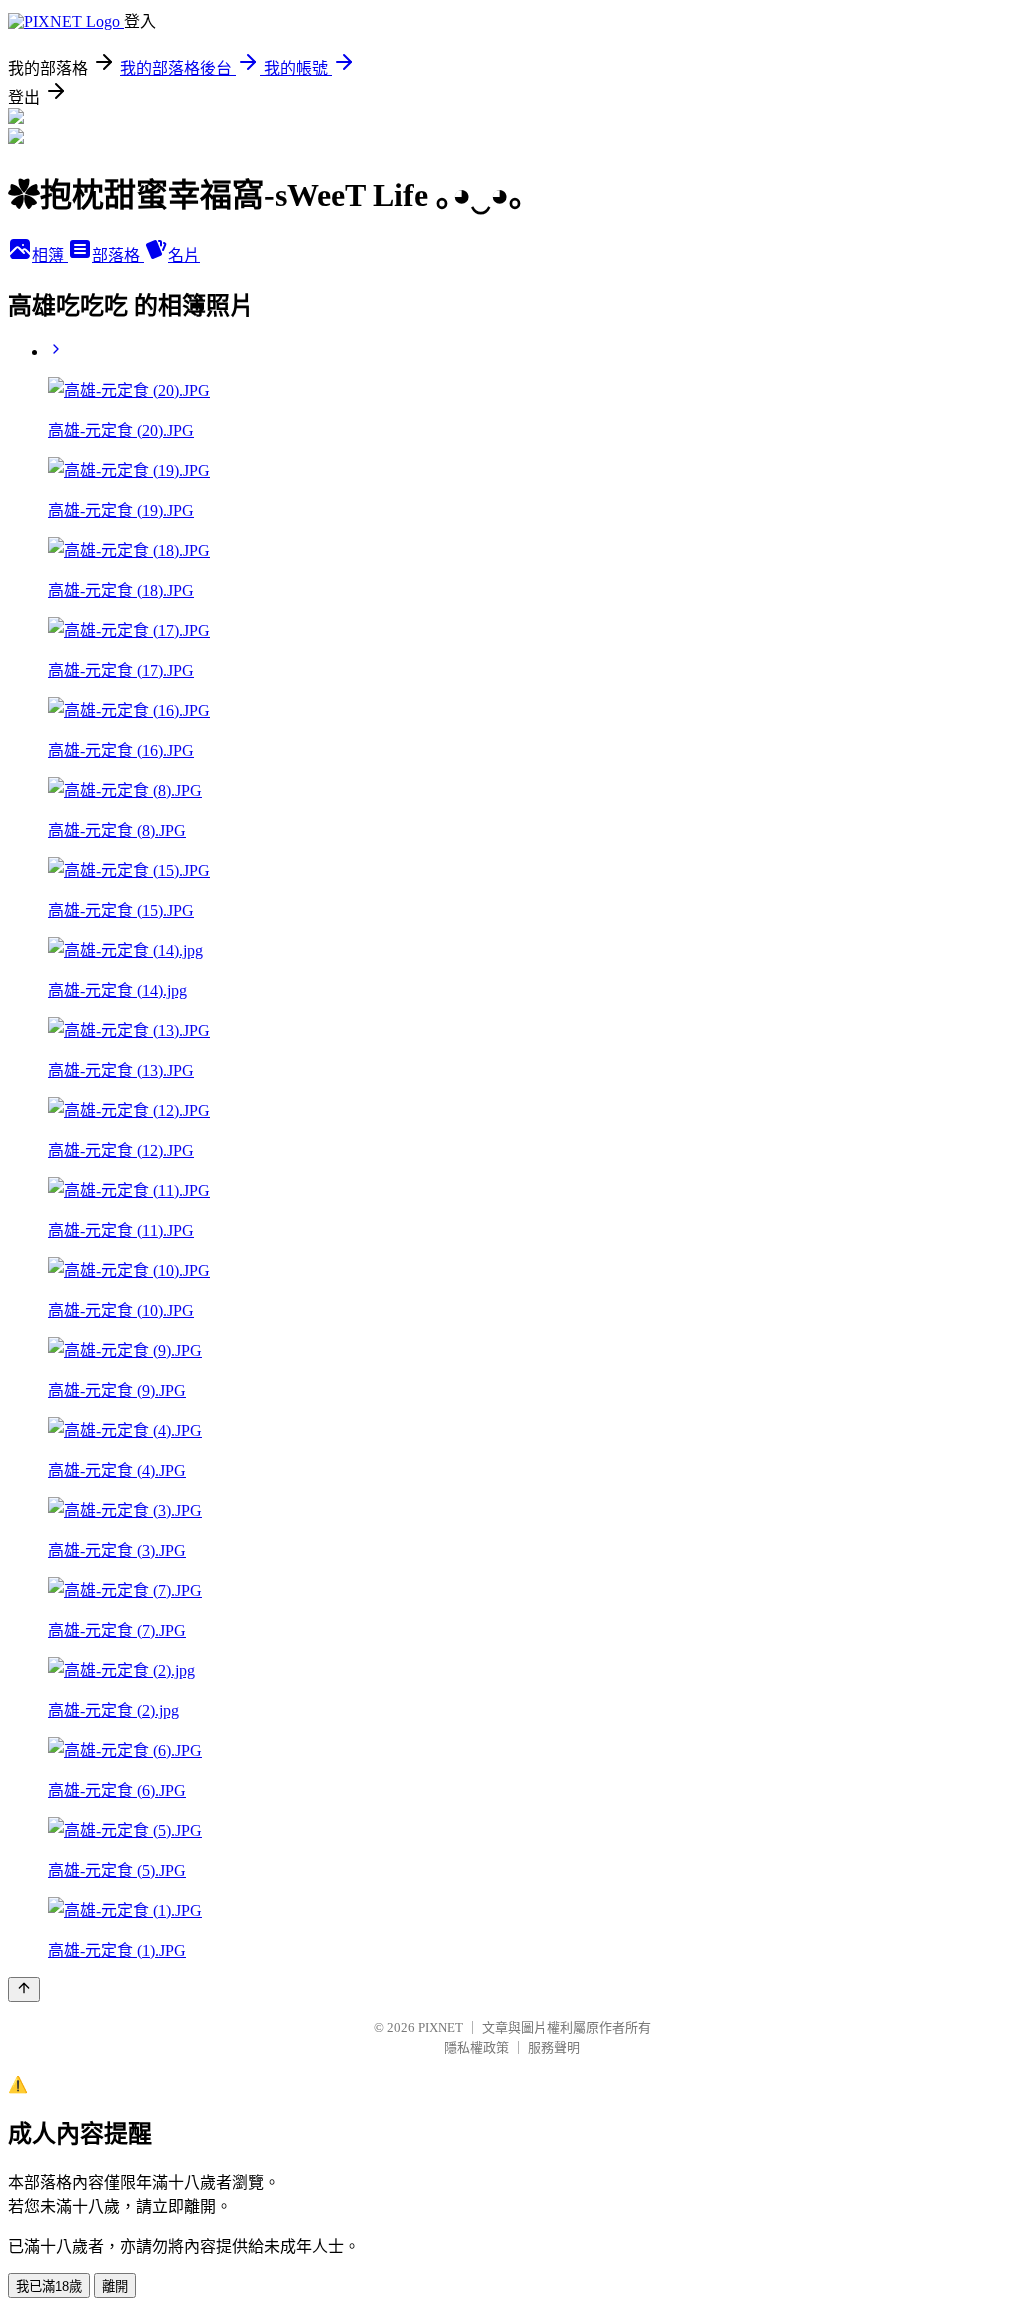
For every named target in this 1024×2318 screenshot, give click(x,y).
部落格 (118, 255)
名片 (184, 255)
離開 (115, 2286)
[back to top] (24, 1989)
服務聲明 (554, 2047)
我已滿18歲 (49, 2286)
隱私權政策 (476, 2047)
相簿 (50, 255)
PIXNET (440, 2027)
